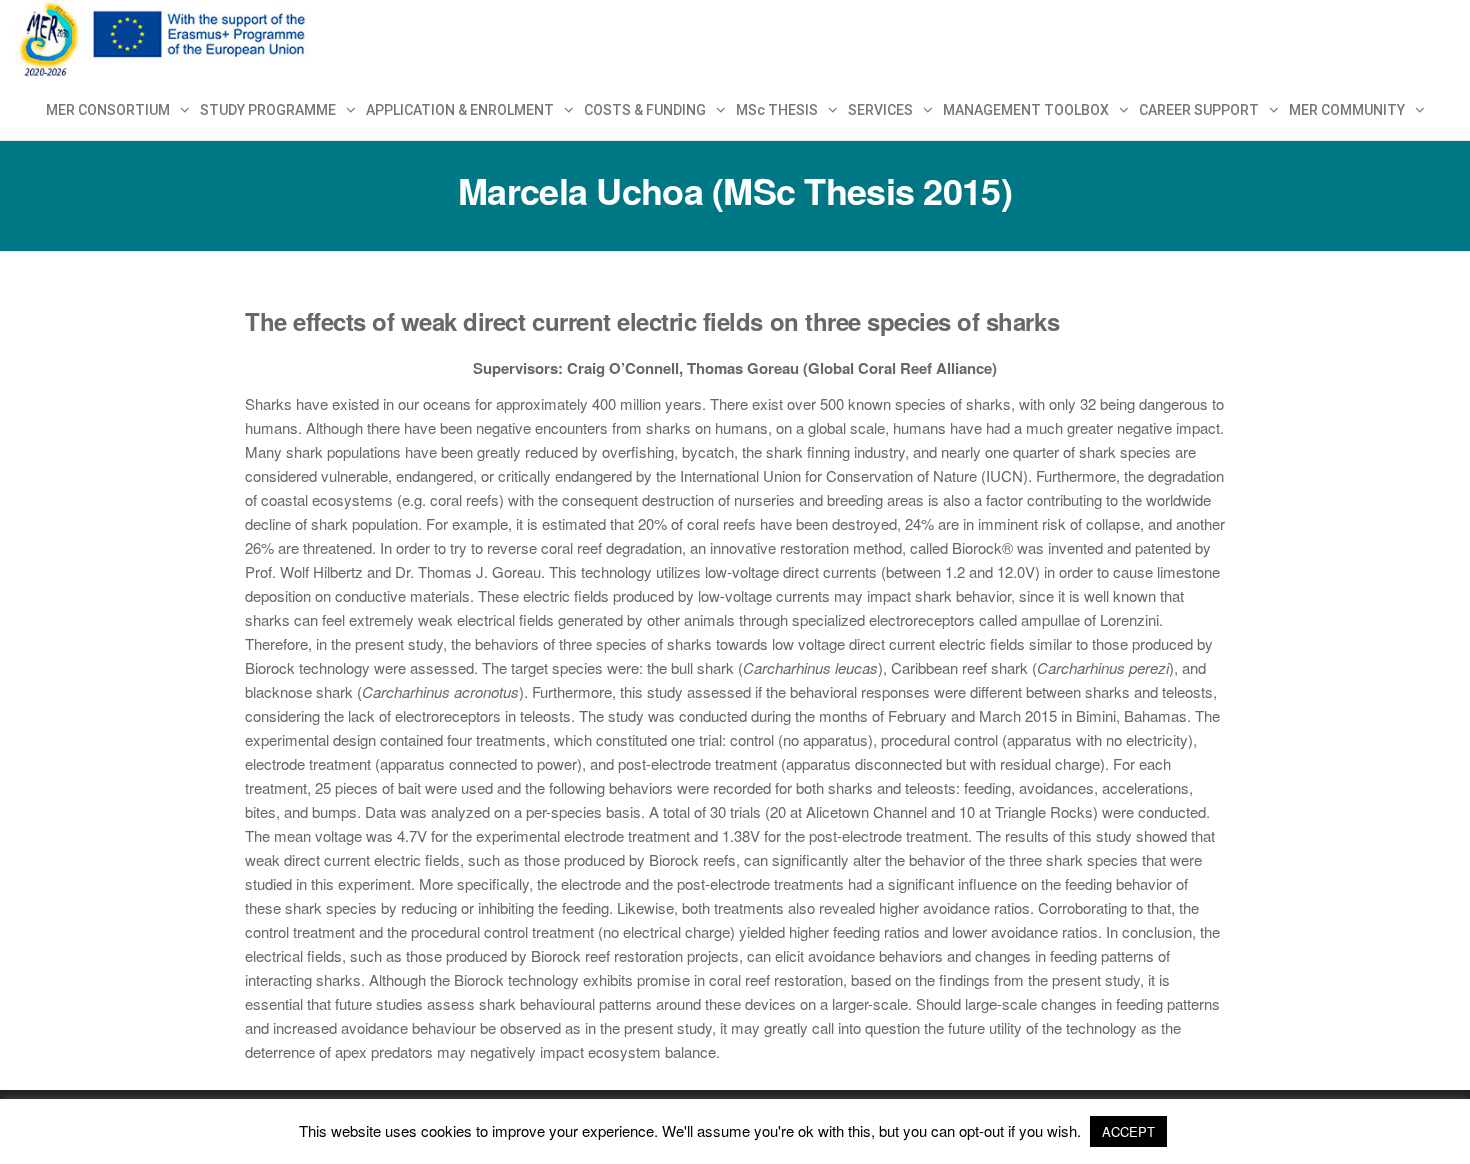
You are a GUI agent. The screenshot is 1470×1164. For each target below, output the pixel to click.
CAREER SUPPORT (1199, 110)
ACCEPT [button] (1128, 1131)
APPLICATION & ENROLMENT (460, 110)
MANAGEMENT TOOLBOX (1026, 110)
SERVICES (880, 110)
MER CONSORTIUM (108, 110)
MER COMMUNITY (1347, 110)
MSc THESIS (777, 110)
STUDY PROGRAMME (268, 110)
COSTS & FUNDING (645, 110)
